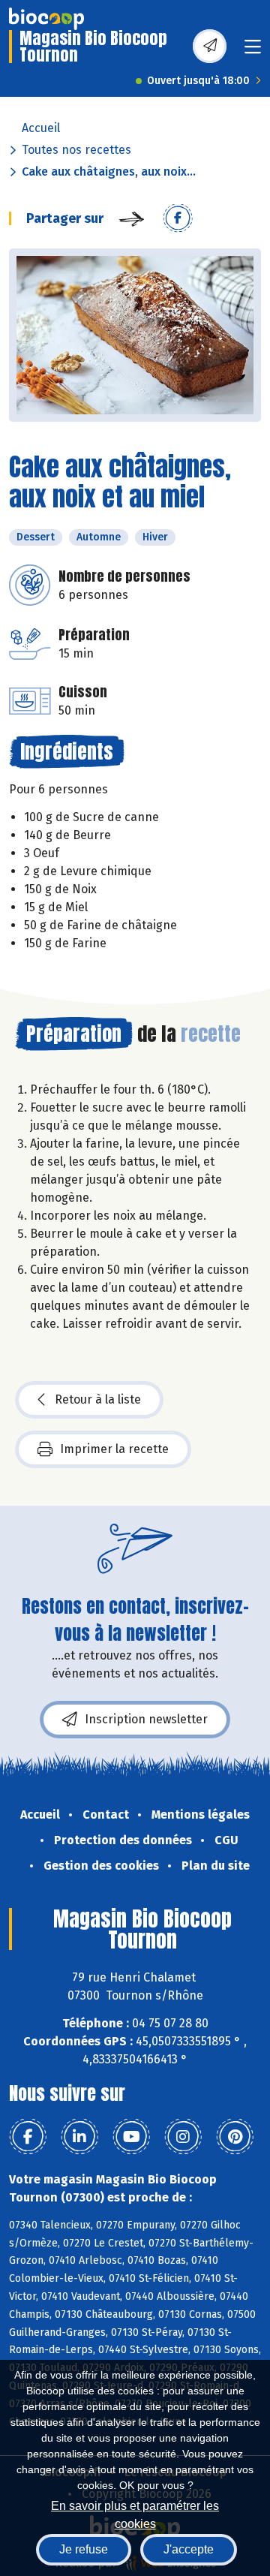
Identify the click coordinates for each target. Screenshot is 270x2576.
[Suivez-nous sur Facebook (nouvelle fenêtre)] (28, 2137)
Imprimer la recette (114, 1449)
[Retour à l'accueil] (46, 19)
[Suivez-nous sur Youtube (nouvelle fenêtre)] (131, 2137)
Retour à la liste (98, 1399)
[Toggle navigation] (253, 51)
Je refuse (84, 2549)
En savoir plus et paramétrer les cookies (135, 2513)
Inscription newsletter (146, 1719)
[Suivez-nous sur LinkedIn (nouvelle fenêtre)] (79, 2137)
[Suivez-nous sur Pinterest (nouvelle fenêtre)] (235, 2137)
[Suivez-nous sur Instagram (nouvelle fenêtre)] (183, 2137)
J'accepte (189, 2549)
